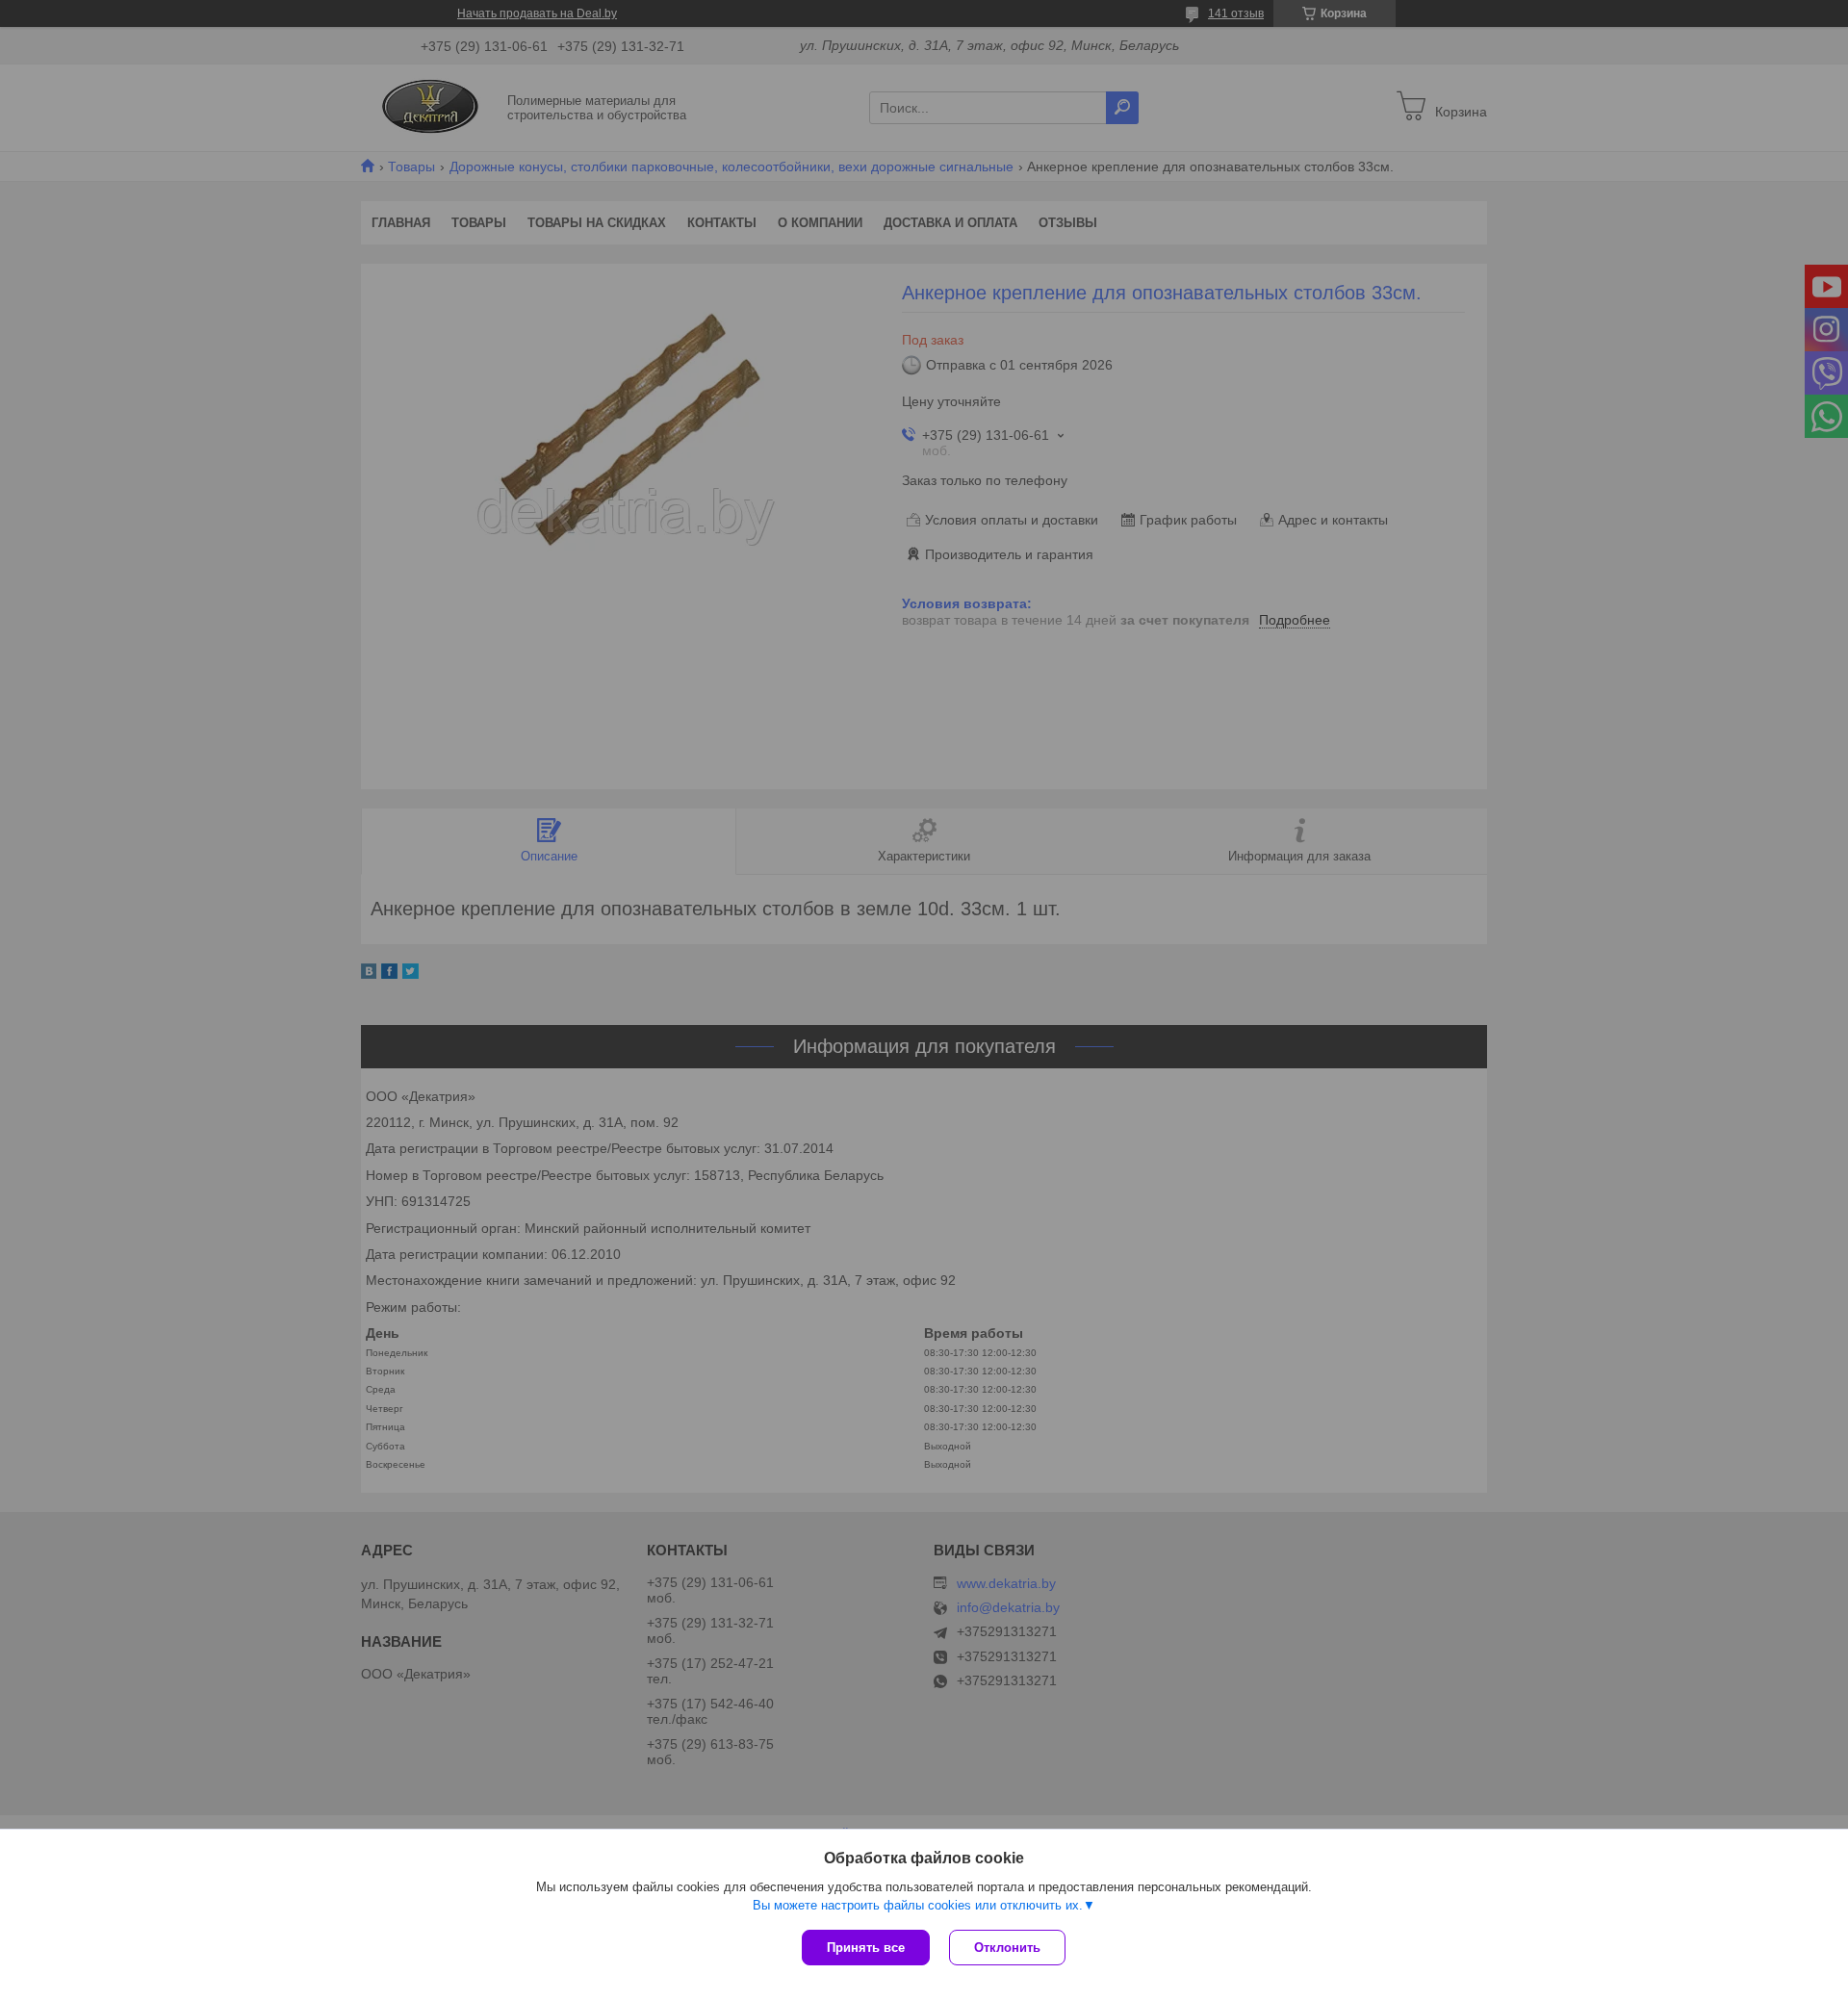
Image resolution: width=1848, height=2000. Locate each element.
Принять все (866, 1948)
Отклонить (1007, 1948)
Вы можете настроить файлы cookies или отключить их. (918, 1905)
